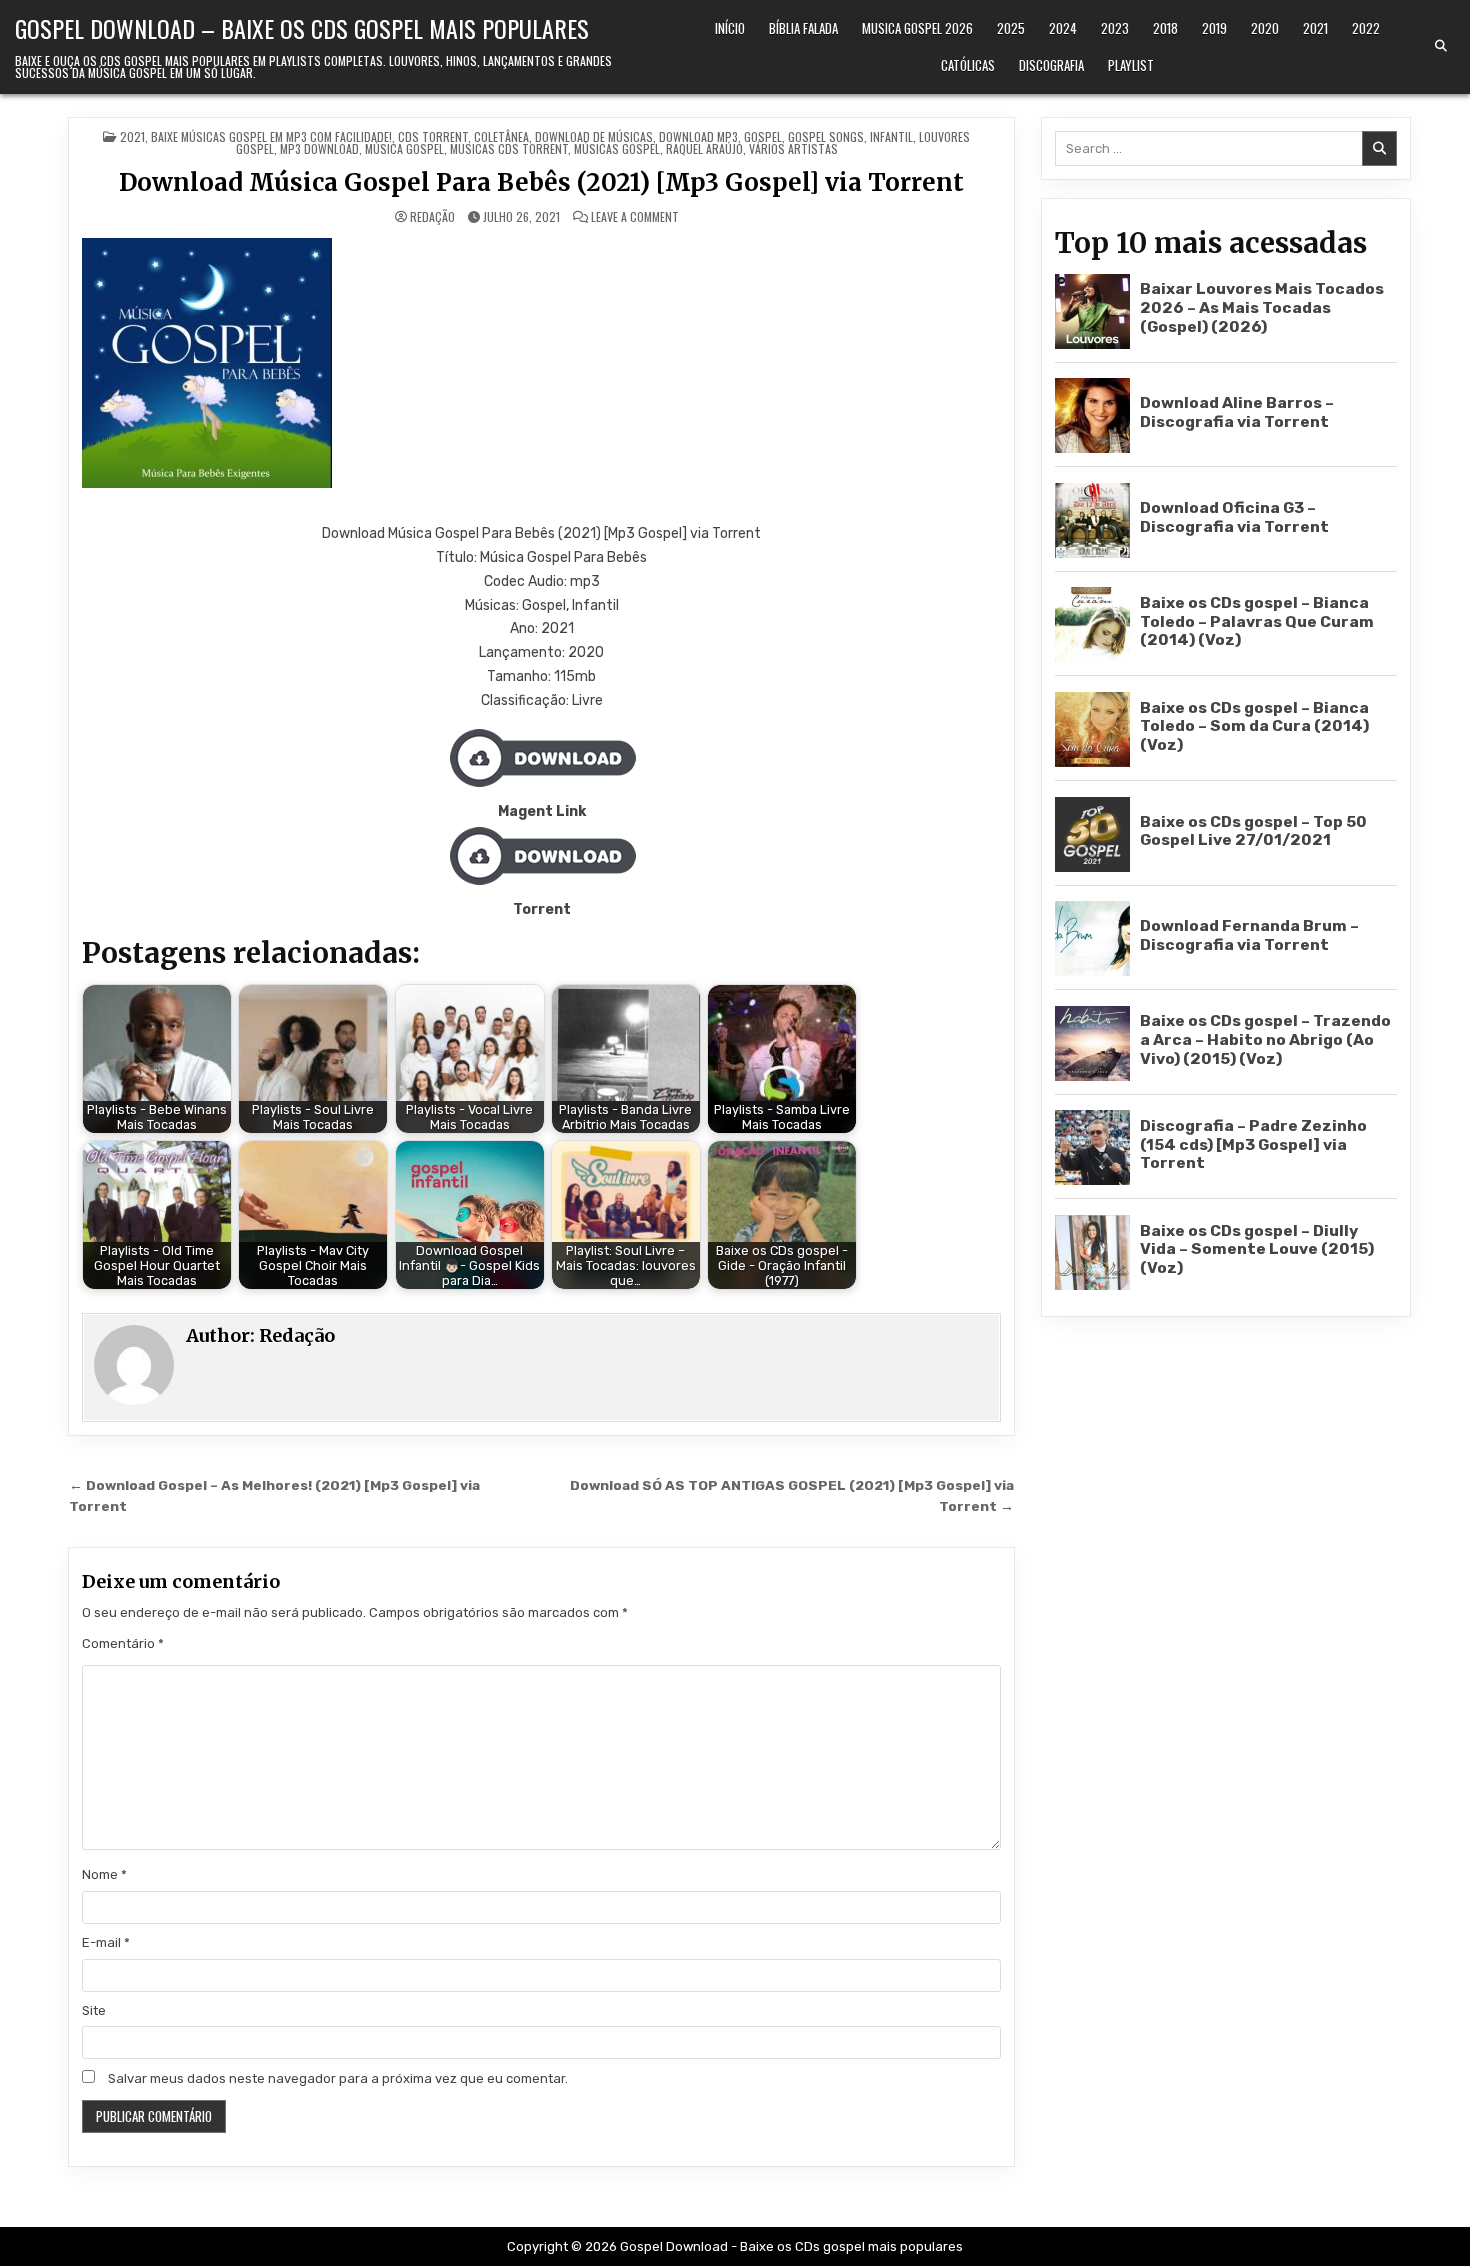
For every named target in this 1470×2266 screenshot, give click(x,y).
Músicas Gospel (617, 148)
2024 (1063, 28)
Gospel (763, 136)
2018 (1165, 28)
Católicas (968, 65)
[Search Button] (1441, 46)
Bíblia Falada (803, 28)
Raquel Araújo (704, 148)
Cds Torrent (433, 136)
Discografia (1051, 65)
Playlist (1131, 65)
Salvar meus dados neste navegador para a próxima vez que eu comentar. (338, 2078)
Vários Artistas (793, 148)
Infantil (891, 136)
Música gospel (404, 148)
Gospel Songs (826, 136)
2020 (1265, 28)
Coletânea (501, 136)
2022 (1366, 28)
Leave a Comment (635, 217)
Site (94, 2010)
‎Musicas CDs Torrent (509, 148)
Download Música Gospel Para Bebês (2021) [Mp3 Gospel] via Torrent (541, 182)
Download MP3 (698, 136)
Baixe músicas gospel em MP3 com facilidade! (271, 136)
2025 (1011, 28)
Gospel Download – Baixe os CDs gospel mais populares (302, 28)
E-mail (106, 1942)
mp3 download (319, 148)
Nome (104, 1874)
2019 (1214, 28)
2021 (1315, 28)
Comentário (123, 1643)
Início (730, 28)
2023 (1115, 28)
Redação (432, 217)
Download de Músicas (594, 136)
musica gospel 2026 (917, 28)
